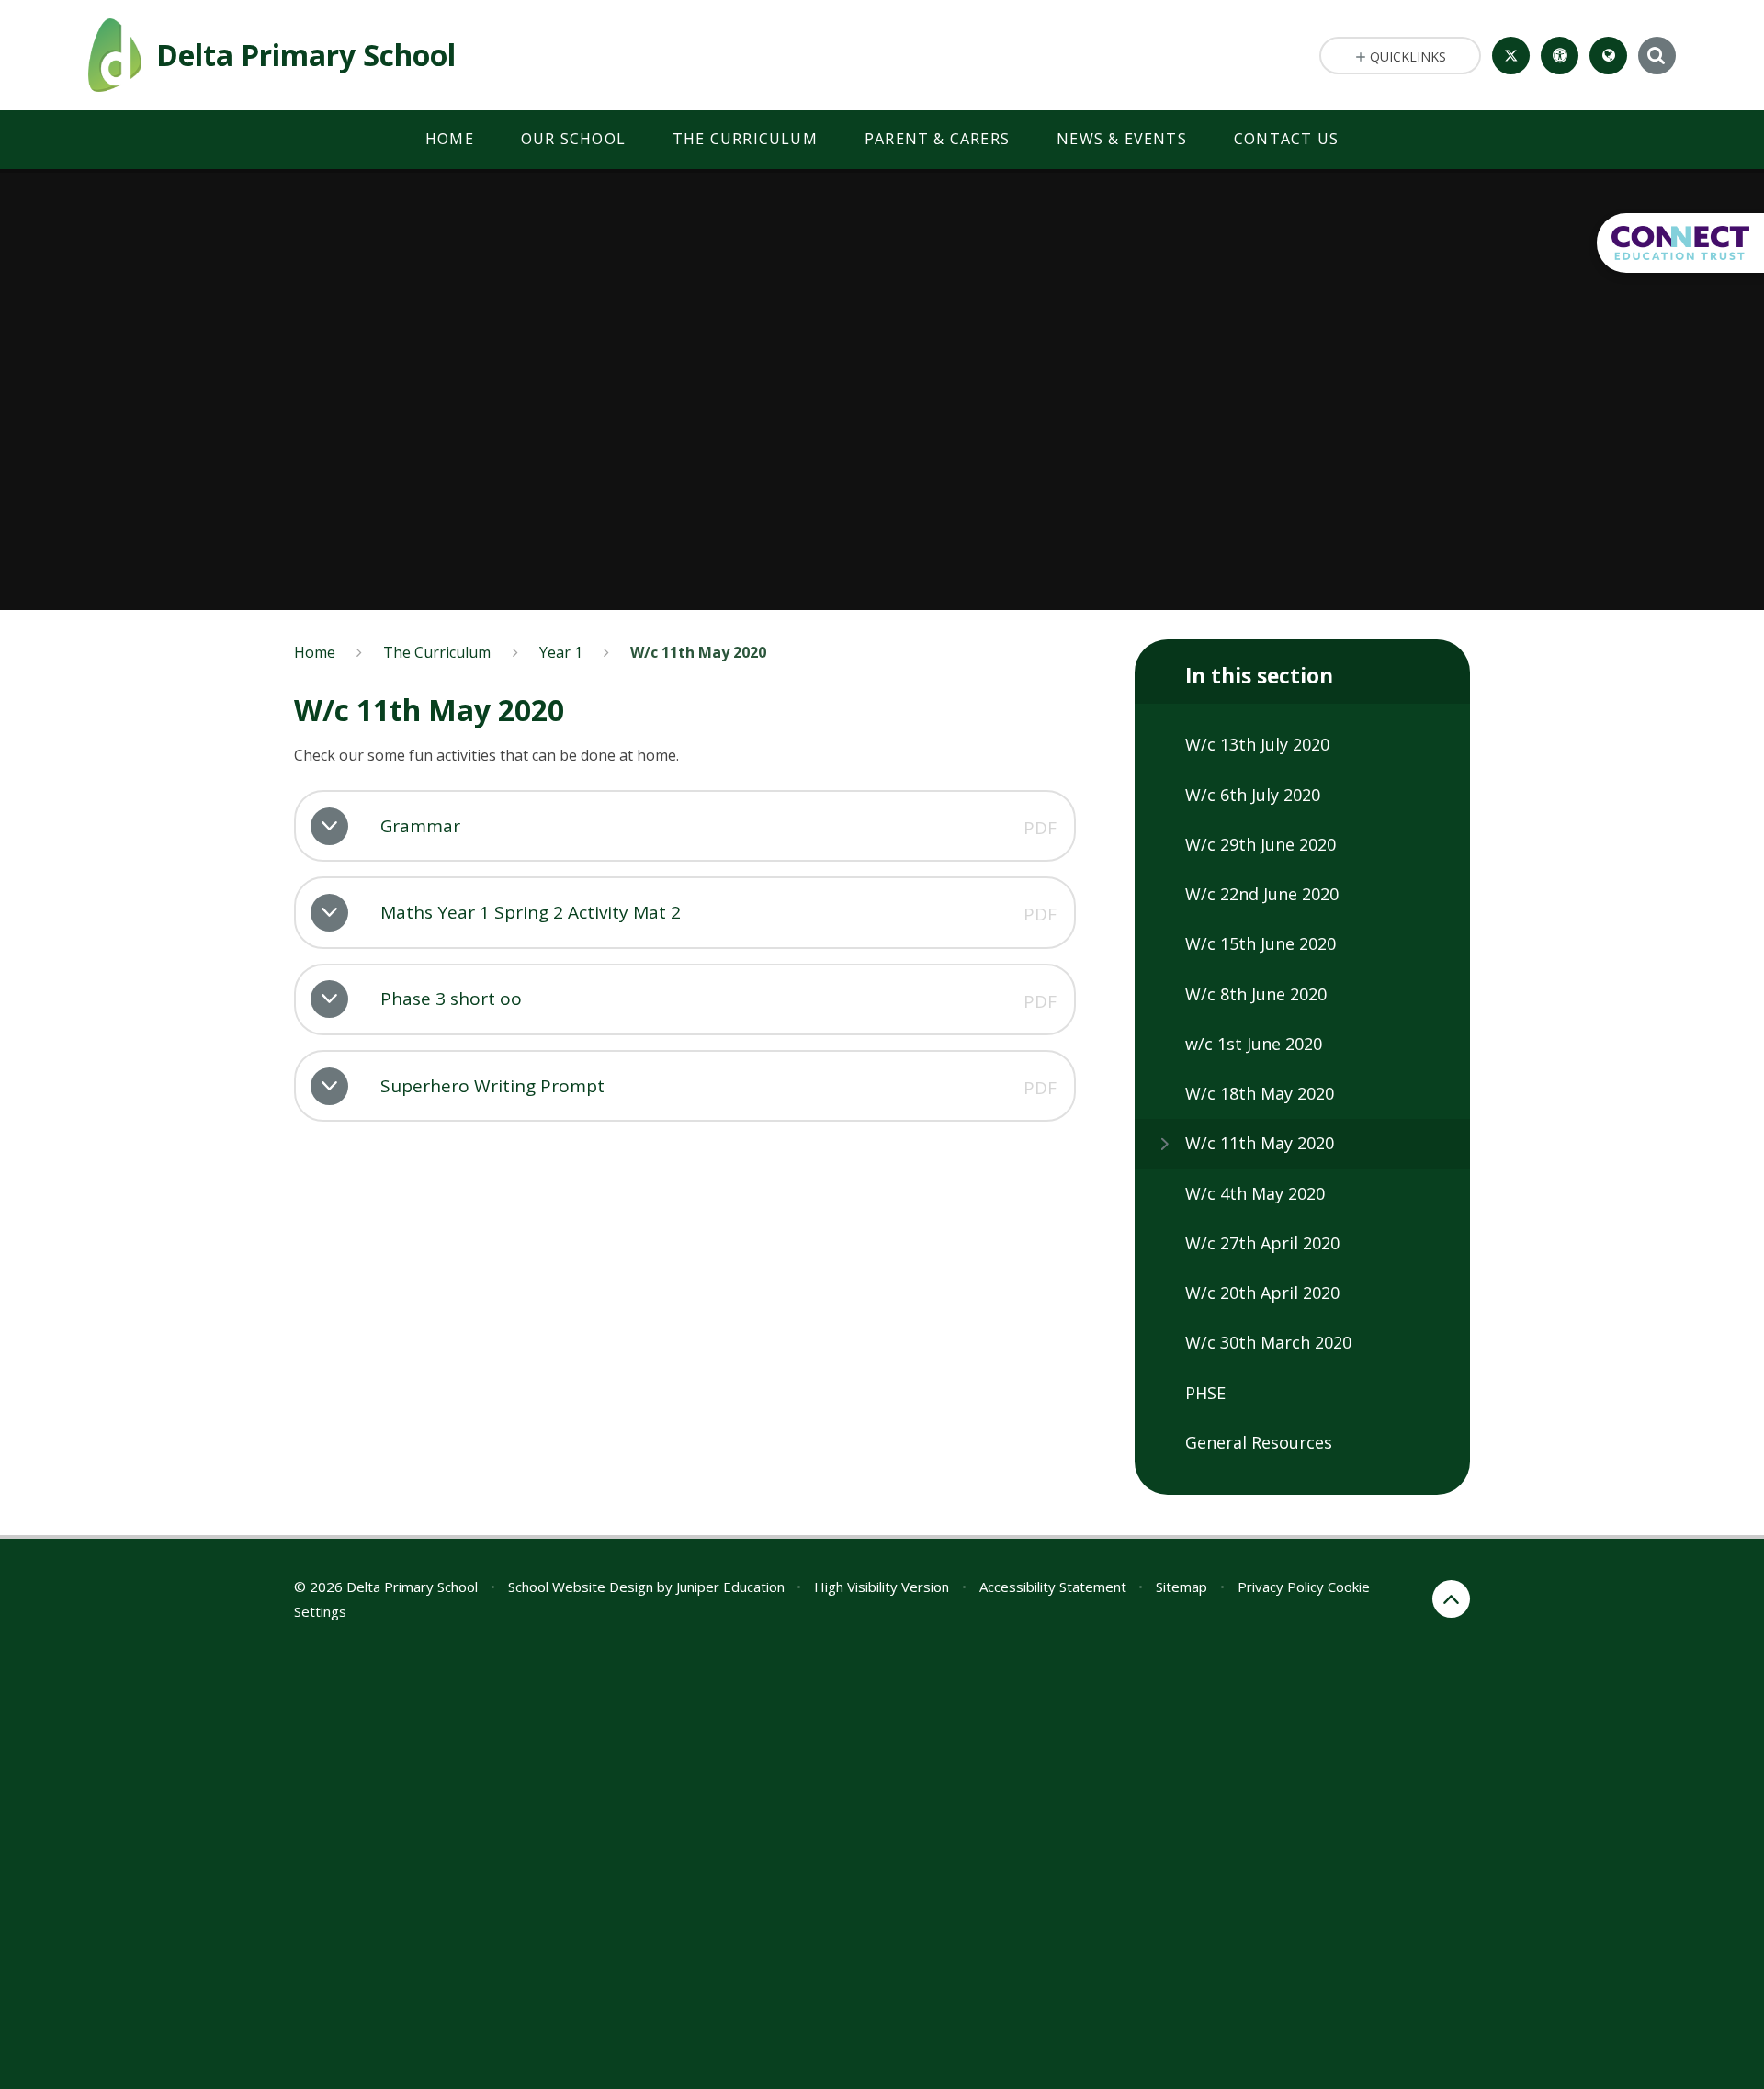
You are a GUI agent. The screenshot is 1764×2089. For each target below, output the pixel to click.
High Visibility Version (882, 1587)
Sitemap (1182, 1587)
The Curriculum (437, 652)
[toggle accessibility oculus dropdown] (1560, 56)
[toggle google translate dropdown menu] (1608, 56)
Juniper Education (730, 1587)
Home (315, 652)
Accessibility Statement (1053, 1587)
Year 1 (561, 652)
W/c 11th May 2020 (698, 652)
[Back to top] (1451, 1599)
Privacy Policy (1281, 1587)
